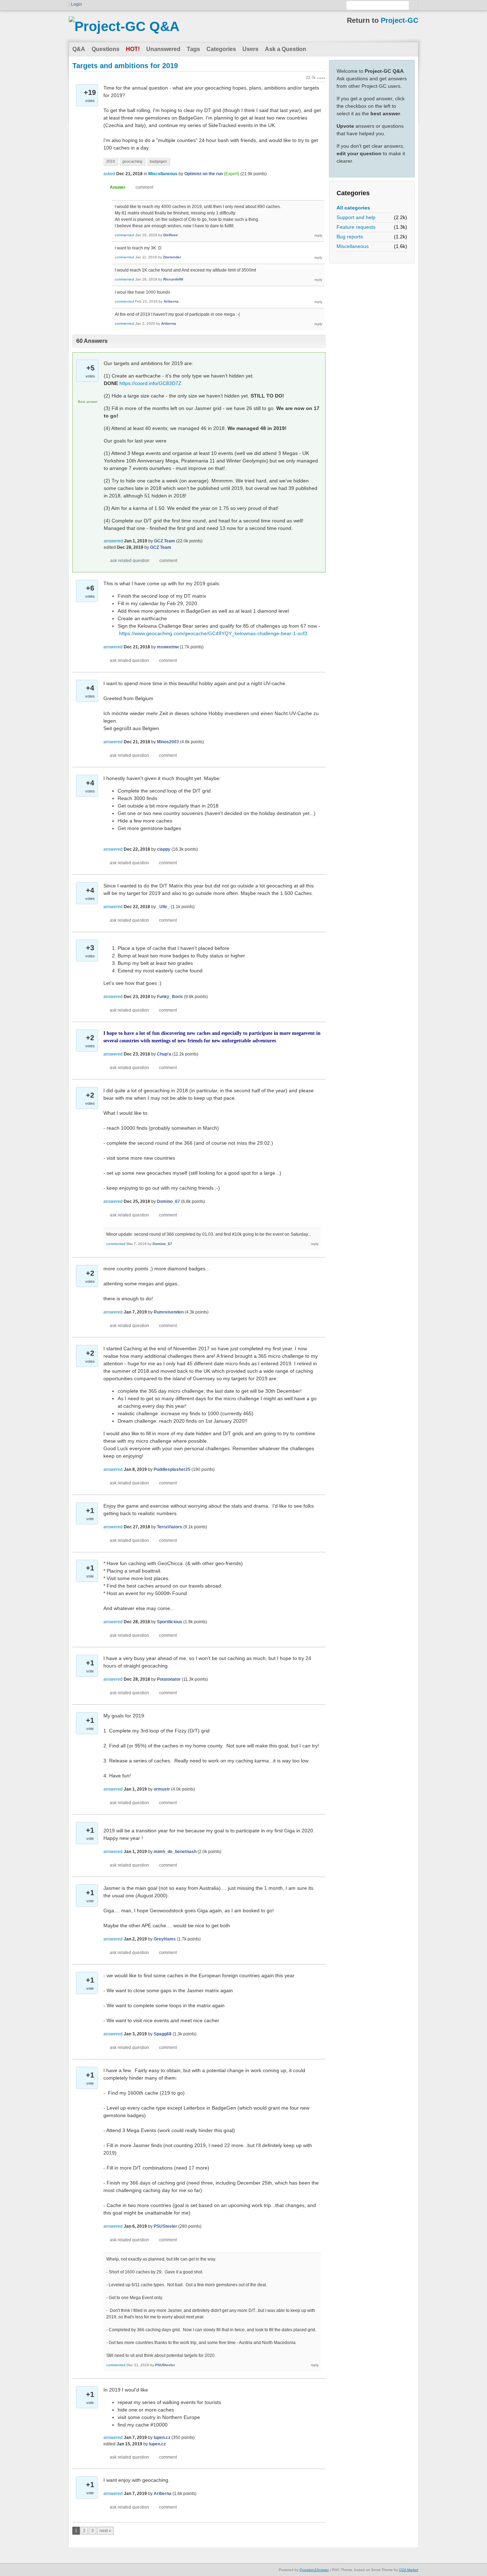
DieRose (171, 235)
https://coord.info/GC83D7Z (150, 383)
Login (76, 4)
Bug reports (350, 237)
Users (250, 49)
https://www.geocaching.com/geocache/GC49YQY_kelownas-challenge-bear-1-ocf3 (213, 633)
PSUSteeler (165, 2226)
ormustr (162, 1789)
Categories (221, 49)
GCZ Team (165, 541)
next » (105, 2531)
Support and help (356, 217)
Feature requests (356, 227)
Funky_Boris (170, 997)
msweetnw (168, 647)
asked (109, 174)
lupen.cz (162, 2438)
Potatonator (169, 1679)
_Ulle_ (163, 907)
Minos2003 (168, 742)
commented (124, 235)
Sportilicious (170, 1622)
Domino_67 (168, 1201)
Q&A (79, 49)
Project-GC (399, 20)
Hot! (133, 49)
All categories (353, 208)
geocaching (132, 161)
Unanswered (163, 49)
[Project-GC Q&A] (124, 26)
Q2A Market (409, 2570)
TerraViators (170, 1527)
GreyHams (165, 1939)
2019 (111, 161)
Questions (106, 49)
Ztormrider (172, 257)
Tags (193, 49)
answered (113, 541)
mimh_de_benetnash (175, 1852)
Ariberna (171, 301)
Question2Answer (314, 2570)
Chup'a (164, 1054)
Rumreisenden (169, 1312)
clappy (164, 849)
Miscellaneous (353, 246)
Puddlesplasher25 (172, 1469)
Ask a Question (286, 49)
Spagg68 (163, 2034)
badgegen (158, 161)
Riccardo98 (173, 279)
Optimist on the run (204, 174)
